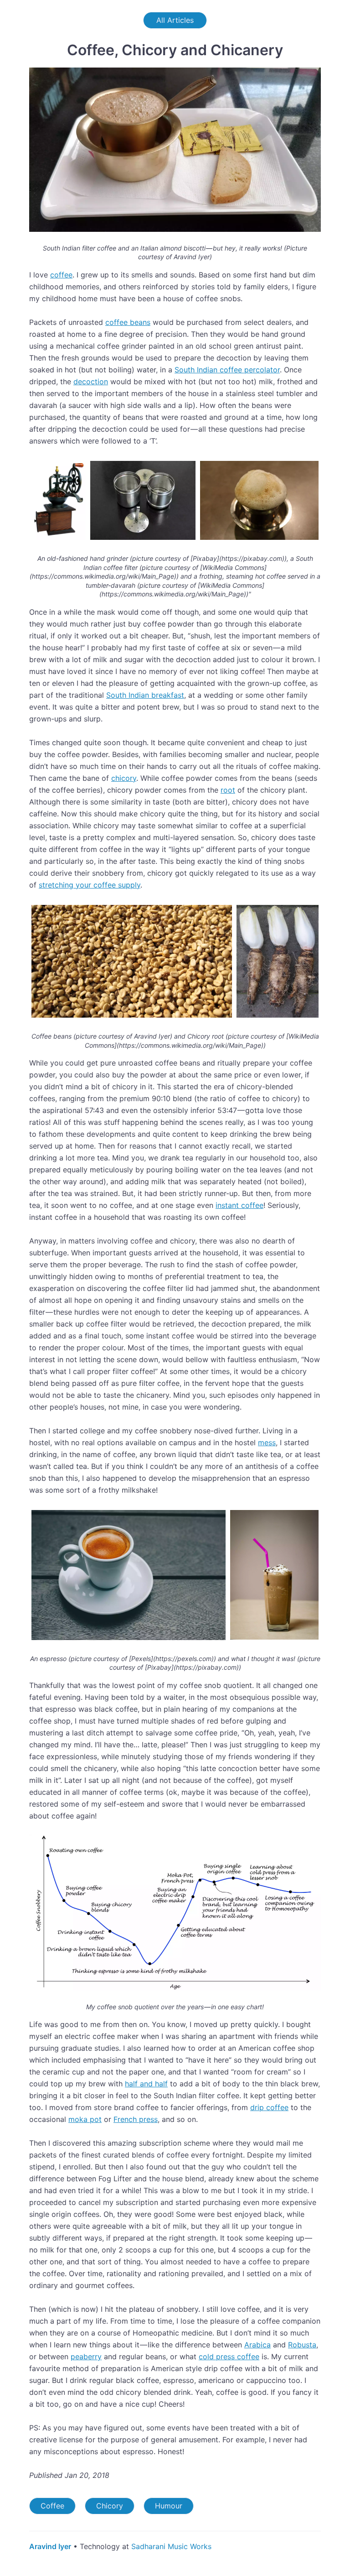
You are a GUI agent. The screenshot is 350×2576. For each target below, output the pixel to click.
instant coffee (239, 1205)
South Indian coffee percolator (227, 370)
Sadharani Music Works (171, 2546)
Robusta (302, 2345)
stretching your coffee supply (90, 885)
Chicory (110, 2506)
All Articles (175, 20)
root (228, 790)
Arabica (257, 2345)
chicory (124, 778)
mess (267, 1442)
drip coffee (269, 2107)
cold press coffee (229, 2357)
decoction (91, 381)
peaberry (86, 2357)
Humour (169, 2506)
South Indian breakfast (145, 695)
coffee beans (128, 322)
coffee (61, 275)
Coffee (52, 2506)
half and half (146, 2084)
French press (136, 2119)
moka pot (85, 2119)
